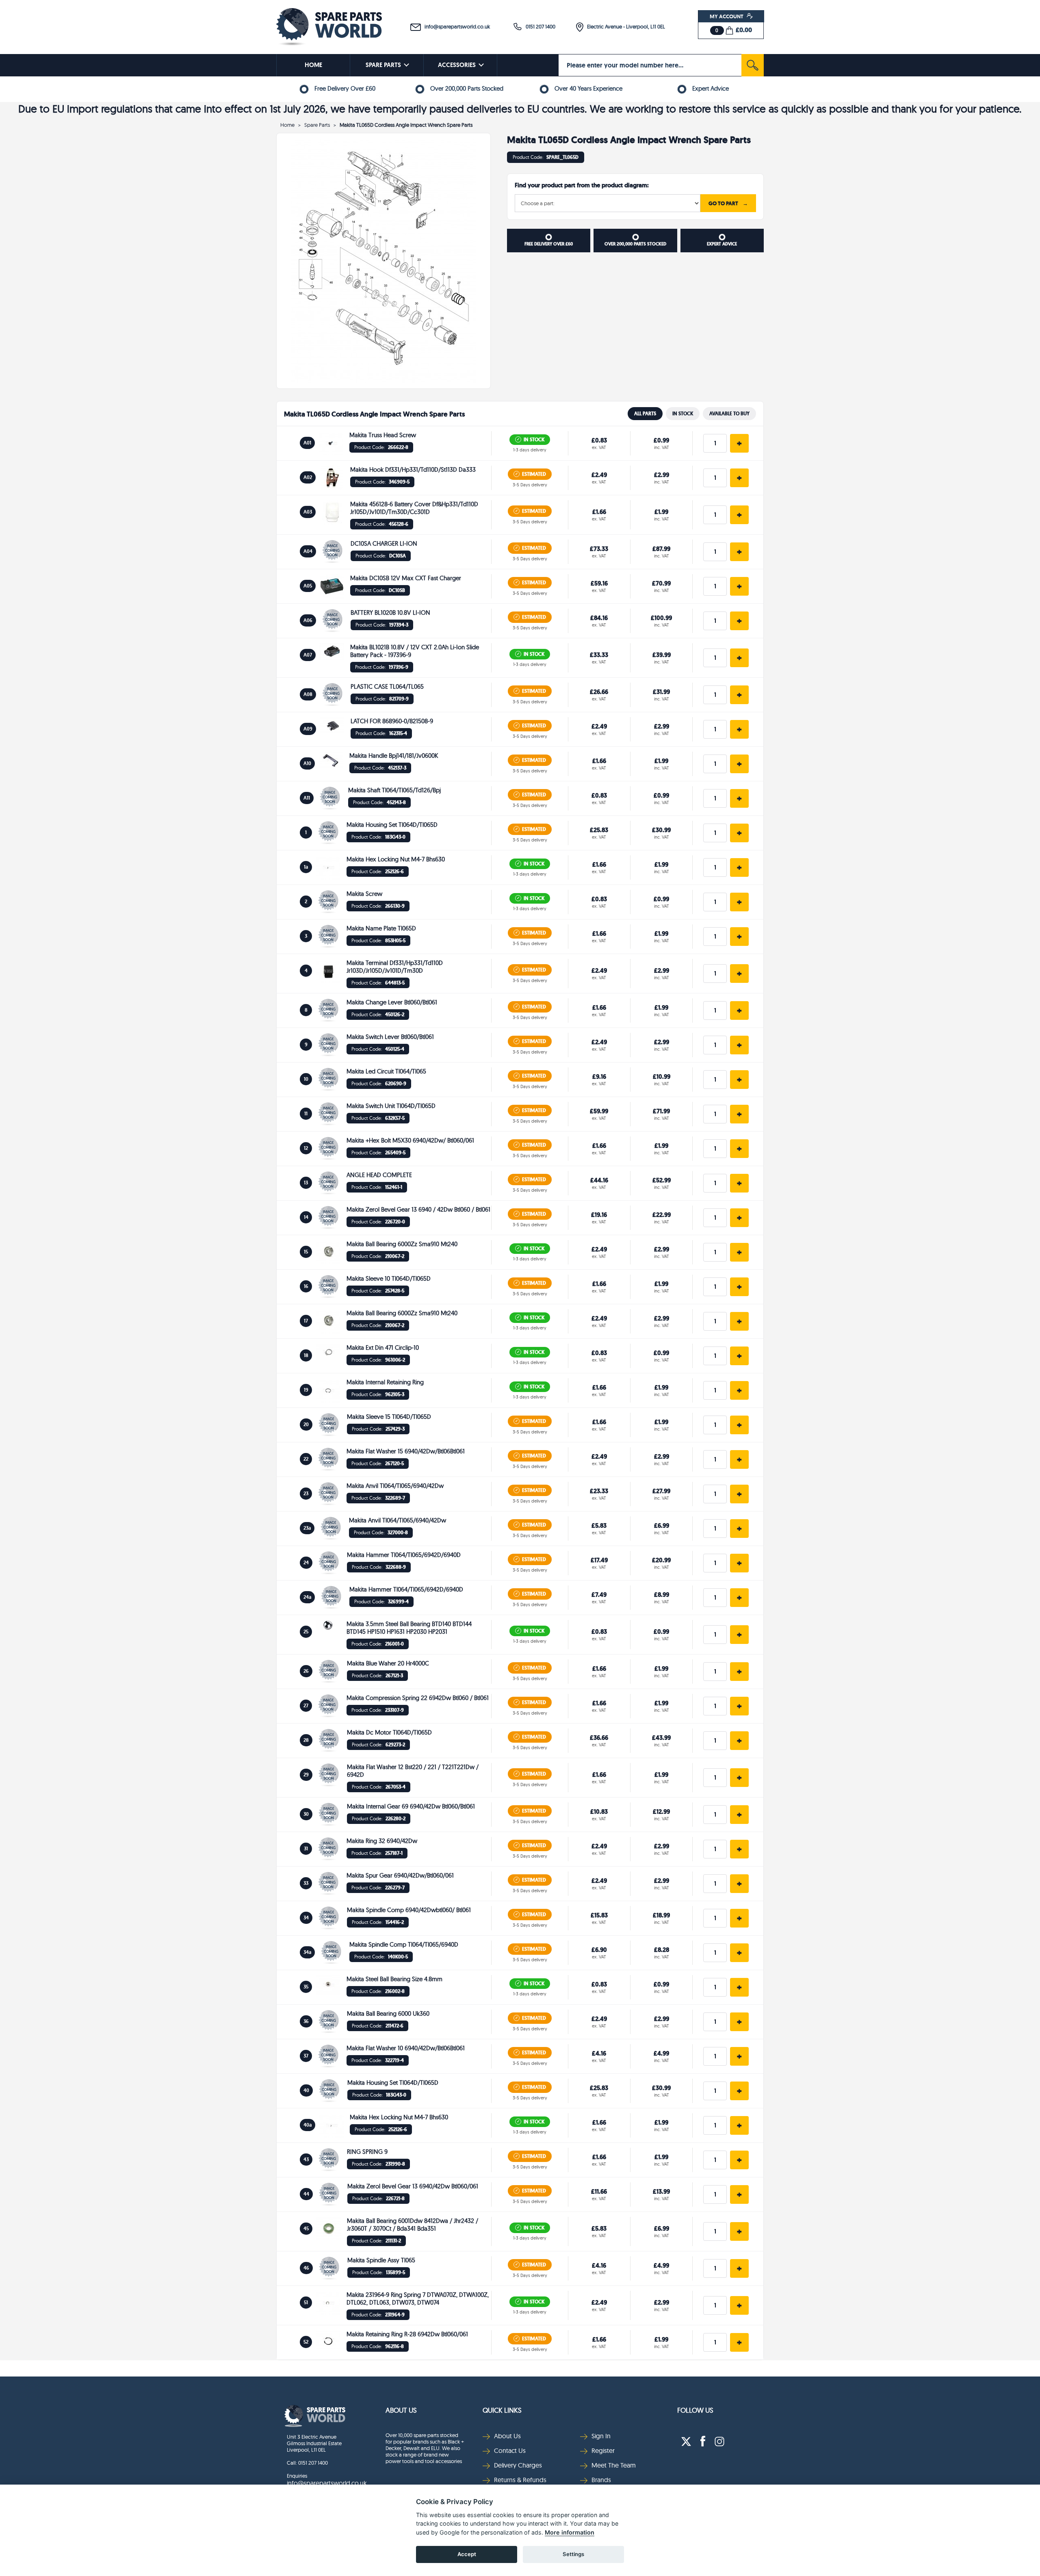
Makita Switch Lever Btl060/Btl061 (390, 1037)
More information (570, 2532)
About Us (401, 2410)
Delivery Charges (518, 2465)
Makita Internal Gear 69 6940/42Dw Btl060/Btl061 (411, 1806)
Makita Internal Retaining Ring (385, 1382)
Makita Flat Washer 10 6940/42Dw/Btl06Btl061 (406, 2048)
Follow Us (695, 2410)
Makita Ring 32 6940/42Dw (382, 1841)
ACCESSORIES (457, 65)
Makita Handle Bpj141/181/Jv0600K (394, 756)
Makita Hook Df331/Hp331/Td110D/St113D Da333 (413, 469)
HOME (313, 65)
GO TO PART (728, 203)
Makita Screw (364, 894)
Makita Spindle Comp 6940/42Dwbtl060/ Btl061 (409, 1910)
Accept (467, 2554)
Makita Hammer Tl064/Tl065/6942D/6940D (404, 1555)
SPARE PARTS (383, 65)
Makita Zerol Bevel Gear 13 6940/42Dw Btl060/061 (413, 2186)
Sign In (601, 2436)
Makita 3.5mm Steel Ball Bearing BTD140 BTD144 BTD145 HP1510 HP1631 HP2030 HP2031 (409, 1628)
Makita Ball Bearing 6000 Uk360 (388, 2013)
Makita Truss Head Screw (383, 435)
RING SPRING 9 (367, 2152)
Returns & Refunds (520, 2480)
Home (287, 125)
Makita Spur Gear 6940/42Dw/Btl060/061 (400, 1875)
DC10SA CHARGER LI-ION (384, 543)
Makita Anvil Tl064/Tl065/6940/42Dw (395, 1486)
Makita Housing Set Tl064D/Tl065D (392, 825)
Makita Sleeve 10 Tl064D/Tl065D (389, 1278)
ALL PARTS (645, 414)
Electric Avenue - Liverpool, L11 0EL (624, 26)
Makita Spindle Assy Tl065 (381, 2260)
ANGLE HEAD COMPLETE (379, 1175)
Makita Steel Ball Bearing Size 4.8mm (394, 1979)
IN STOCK (683, 414)
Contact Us (510, 2450)
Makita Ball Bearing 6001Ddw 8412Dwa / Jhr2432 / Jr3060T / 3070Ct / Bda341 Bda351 (413, 2225)
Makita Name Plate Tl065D (381, 928)
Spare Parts (317, 125)
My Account (727, 16)
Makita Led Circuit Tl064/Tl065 (386, 1071)
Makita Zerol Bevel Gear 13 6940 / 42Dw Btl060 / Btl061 (418, 1209)
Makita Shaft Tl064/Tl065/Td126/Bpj (394, 790)
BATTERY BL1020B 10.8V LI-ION (390, 613)
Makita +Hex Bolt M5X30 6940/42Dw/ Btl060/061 (410, 1140)
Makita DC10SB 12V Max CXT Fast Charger (406, 578)
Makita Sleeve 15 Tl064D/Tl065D (389, 1417)
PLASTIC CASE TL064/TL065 (387, 686)
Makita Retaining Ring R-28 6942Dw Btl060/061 (407, 2334)
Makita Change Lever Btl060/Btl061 (392, 1002)
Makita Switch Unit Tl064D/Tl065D (391, 1106)
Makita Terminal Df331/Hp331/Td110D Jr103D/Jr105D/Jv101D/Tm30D (395, 967)
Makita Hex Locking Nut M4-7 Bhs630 (396, 859)
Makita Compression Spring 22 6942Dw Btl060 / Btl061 (418, 1698)
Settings (573, 2554)
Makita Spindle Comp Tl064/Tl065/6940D (404, 1944)
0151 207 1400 (539, 26)
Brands (601, 2480)
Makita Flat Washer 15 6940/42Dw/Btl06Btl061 (406, 1451)
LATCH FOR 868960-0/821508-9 (392, 721)
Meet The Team (614, 2465)
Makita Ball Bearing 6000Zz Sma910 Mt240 (402, 1244)
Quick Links (502, 2410)
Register (603, 2450)
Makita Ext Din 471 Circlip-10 (383, 1348)
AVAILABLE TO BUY (729, 414)
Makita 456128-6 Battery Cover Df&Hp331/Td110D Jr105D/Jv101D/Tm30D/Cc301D (414, 508)
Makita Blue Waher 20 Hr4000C (388, 1663)
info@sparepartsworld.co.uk (455, 26)
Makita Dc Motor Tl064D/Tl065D (389, 1732)
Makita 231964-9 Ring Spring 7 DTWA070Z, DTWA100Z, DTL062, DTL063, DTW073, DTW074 (418, 2298)
